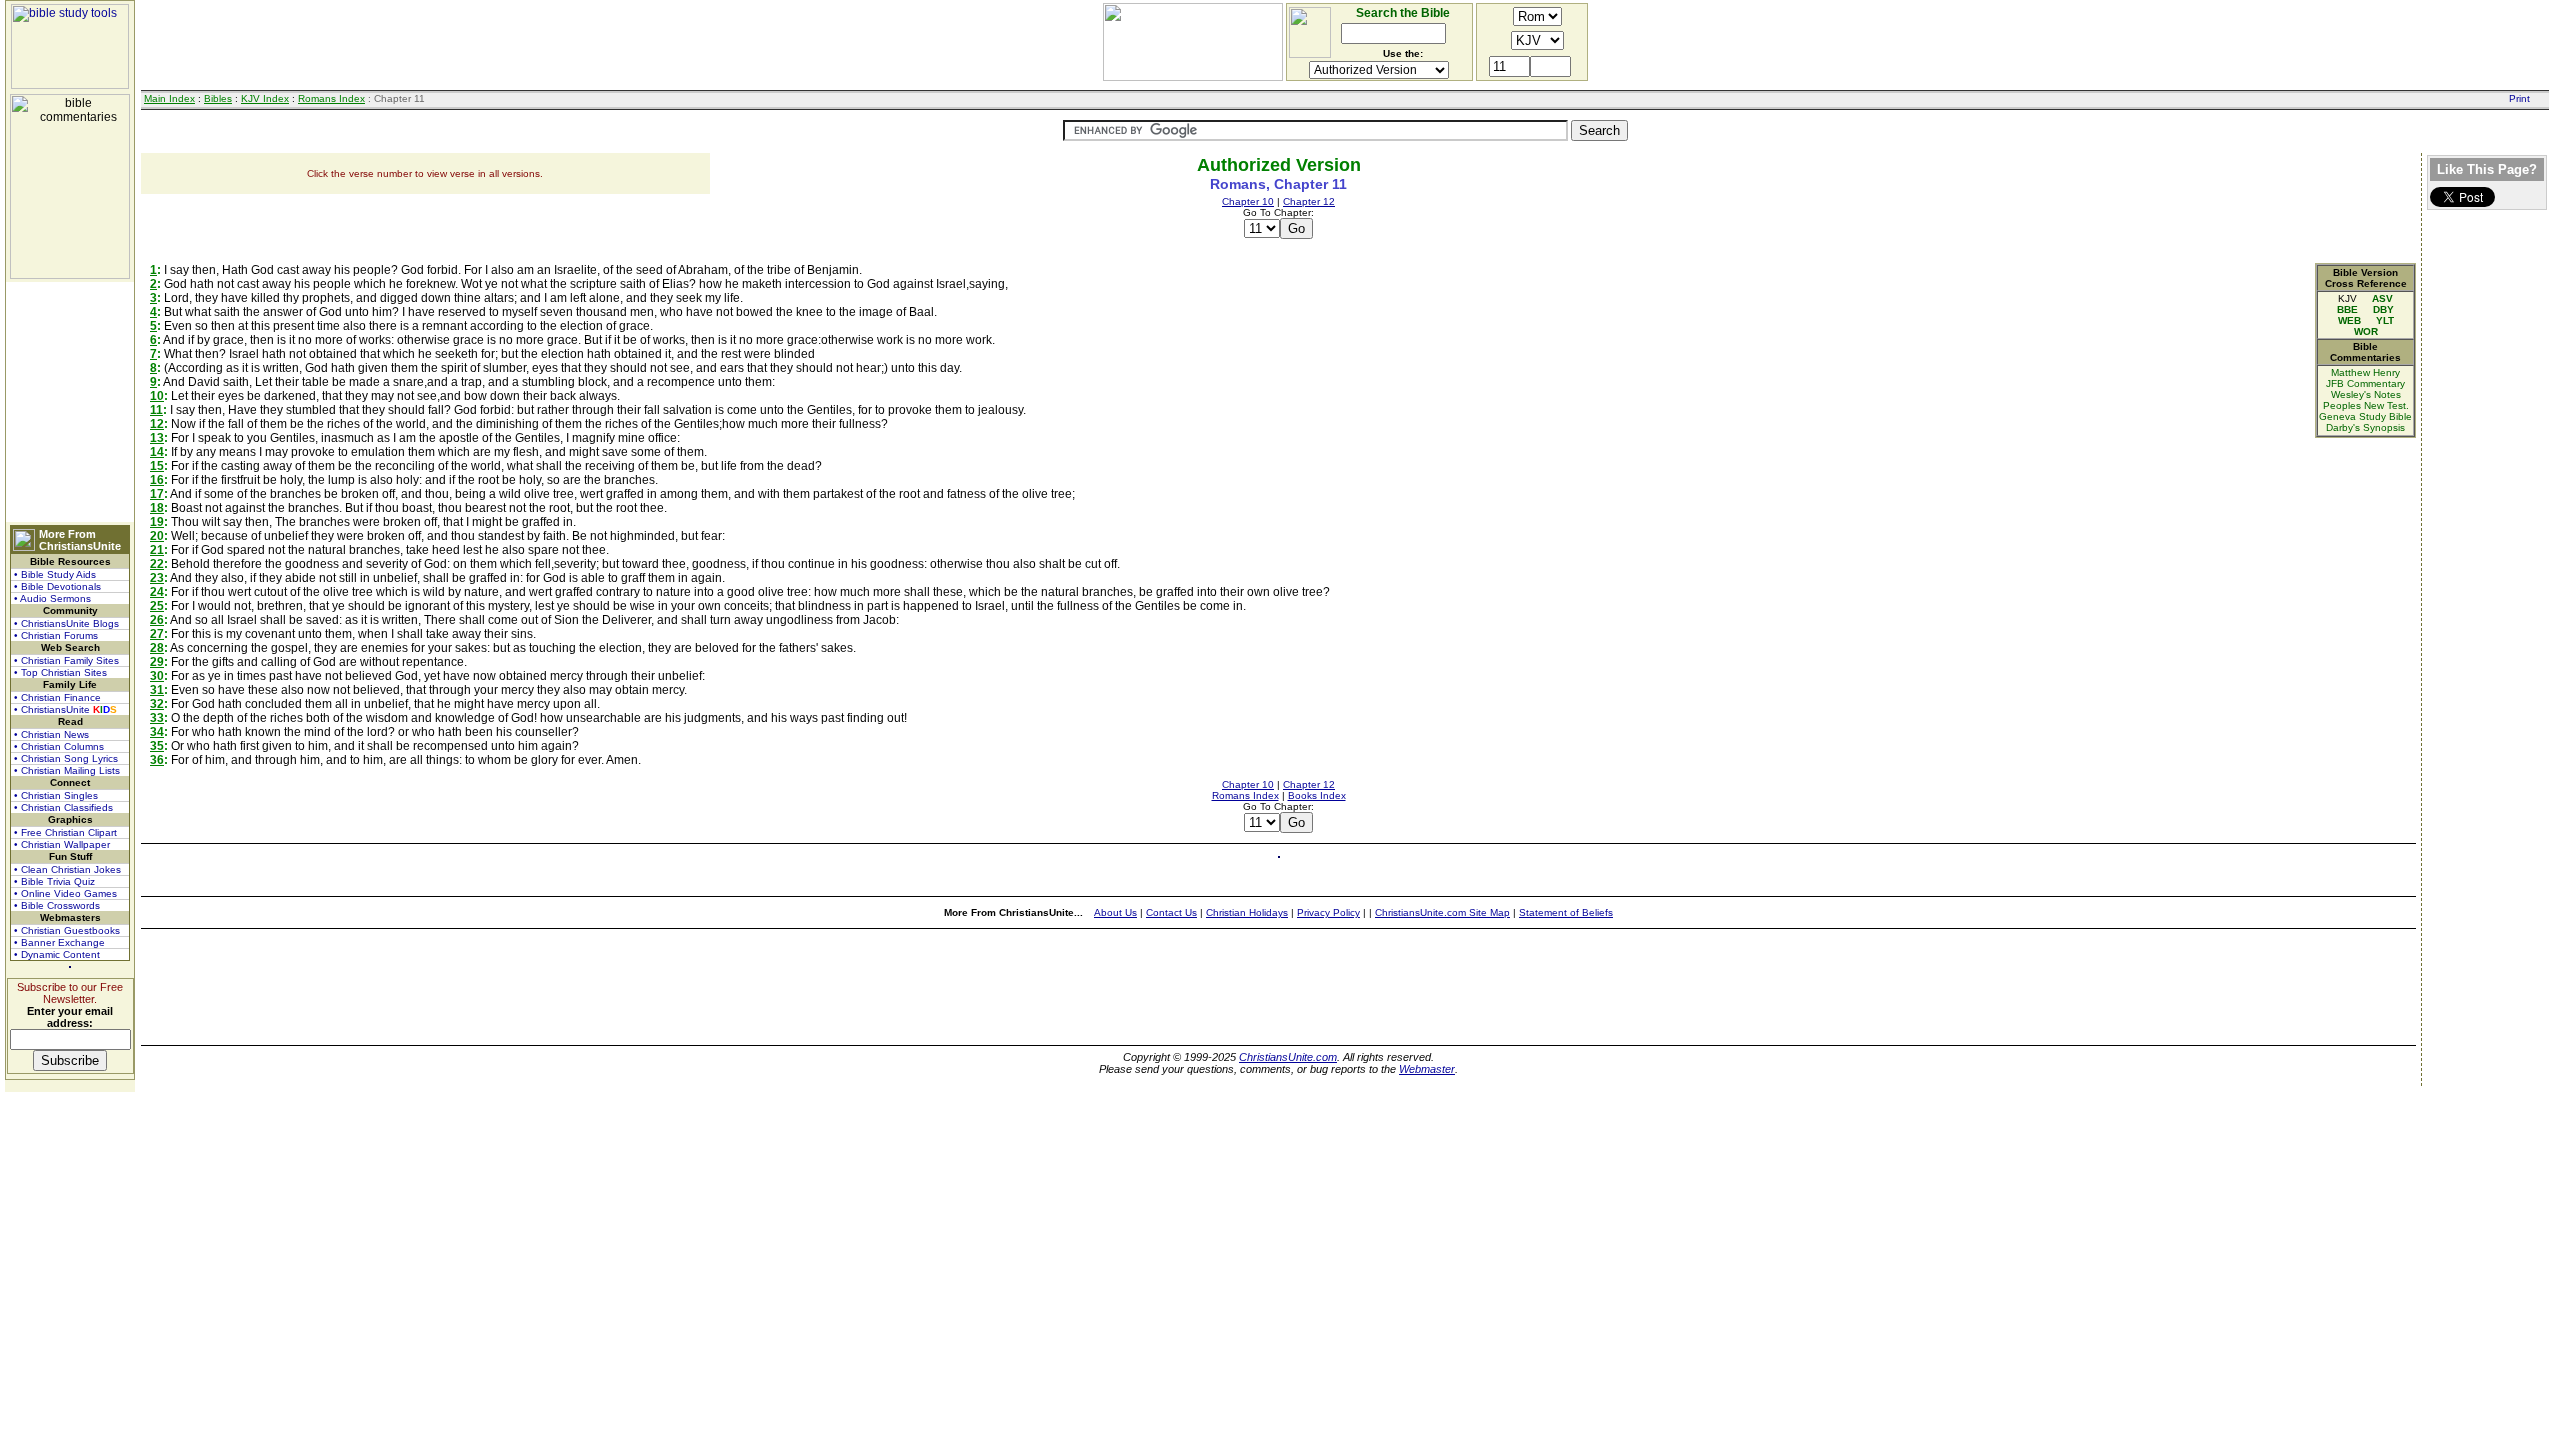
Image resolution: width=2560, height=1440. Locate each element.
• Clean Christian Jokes (67, 869)
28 (157, 648)
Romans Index (331, 98)
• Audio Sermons (52, 598)
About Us (1115, 912)
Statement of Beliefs (1566, 912)
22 (157, 564)
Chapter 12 (1309, 201)
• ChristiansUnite (65, 709)
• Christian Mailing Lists (67, 770)
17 (157, 494)
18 (157, 508)
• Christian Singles (56, 795)
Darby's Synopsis (2365, 427)
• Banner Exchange (59, 942)
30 (157, 676)
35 (157, 746)
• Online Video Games (65, 893)
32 (157, 704)
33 (157, 718)
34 (157, 732)
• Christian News (51, 734)
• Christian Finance (57, 697)
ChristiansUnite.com (1288, 1057)
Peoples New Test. (2366, 405)
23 (157, 578)
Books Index (1317, 795)
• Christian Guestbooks (67, 930)
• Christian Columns (59, 746)
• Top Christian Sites (60, 672)
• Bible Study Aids (55, 574)
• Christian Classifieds (63, 807)
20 (157, 536)
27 (157, 634)
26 (157, 620)
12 (157, 424)
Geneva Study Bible (2365, 416)
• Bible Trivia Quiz (54, 881)
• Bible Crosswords (57, 905)
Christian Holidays (1247, 912)
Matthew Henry (2365, 372)
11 (156, 410)
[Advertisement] (70, 402)
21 (157, 550)
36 (157, 760)
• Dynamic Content (57, 954)
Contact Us (1171, 912)
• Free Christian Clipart (65, 832)
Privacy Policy (1328, 912)
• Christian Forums (56, 635)
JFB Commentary (2365, 383)
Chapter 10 (1248, 201)
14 (157, 452)
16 (157, 480)
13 (157, 438)
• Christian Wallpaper (62, 844)
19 (157, 522)
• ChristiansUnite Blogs (66, 623)
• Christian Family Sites (66, 660)
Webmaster (1427, 1069)
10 (157, 396)
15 (157, 466)
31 (157, 690)
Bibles (218, 98)
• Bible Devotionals (57, 586)
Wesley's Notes (2366, 394)
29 (157, 662)
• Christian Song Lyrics (66, 758)
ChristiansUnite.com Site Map (1442, 912)
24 (157, 592)
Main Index (169, 98)
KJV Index (265, 98)
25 (157, 606)
